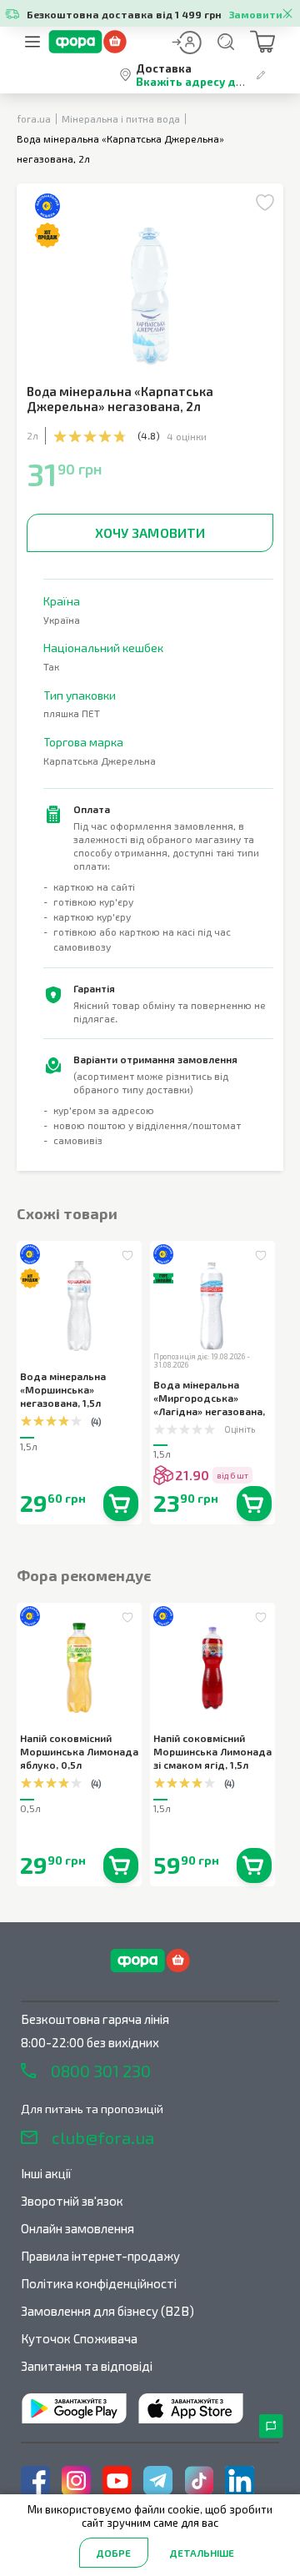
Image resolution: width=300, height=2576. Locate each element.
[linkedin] (240, 2481)
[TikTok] (199, 2481)
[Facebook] (35, 2481)
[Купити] (121, 1504)
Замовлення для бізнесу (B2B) (107, 2311)
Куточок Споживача (79, 2338)
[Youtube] (117, 2481)
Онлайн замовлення (77, 2228)
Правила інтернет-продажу (100, 2256)
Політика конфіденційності (99, 2283)
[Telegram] (158, 2481)
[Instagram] (76, 2481)
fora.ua (34, 118)
